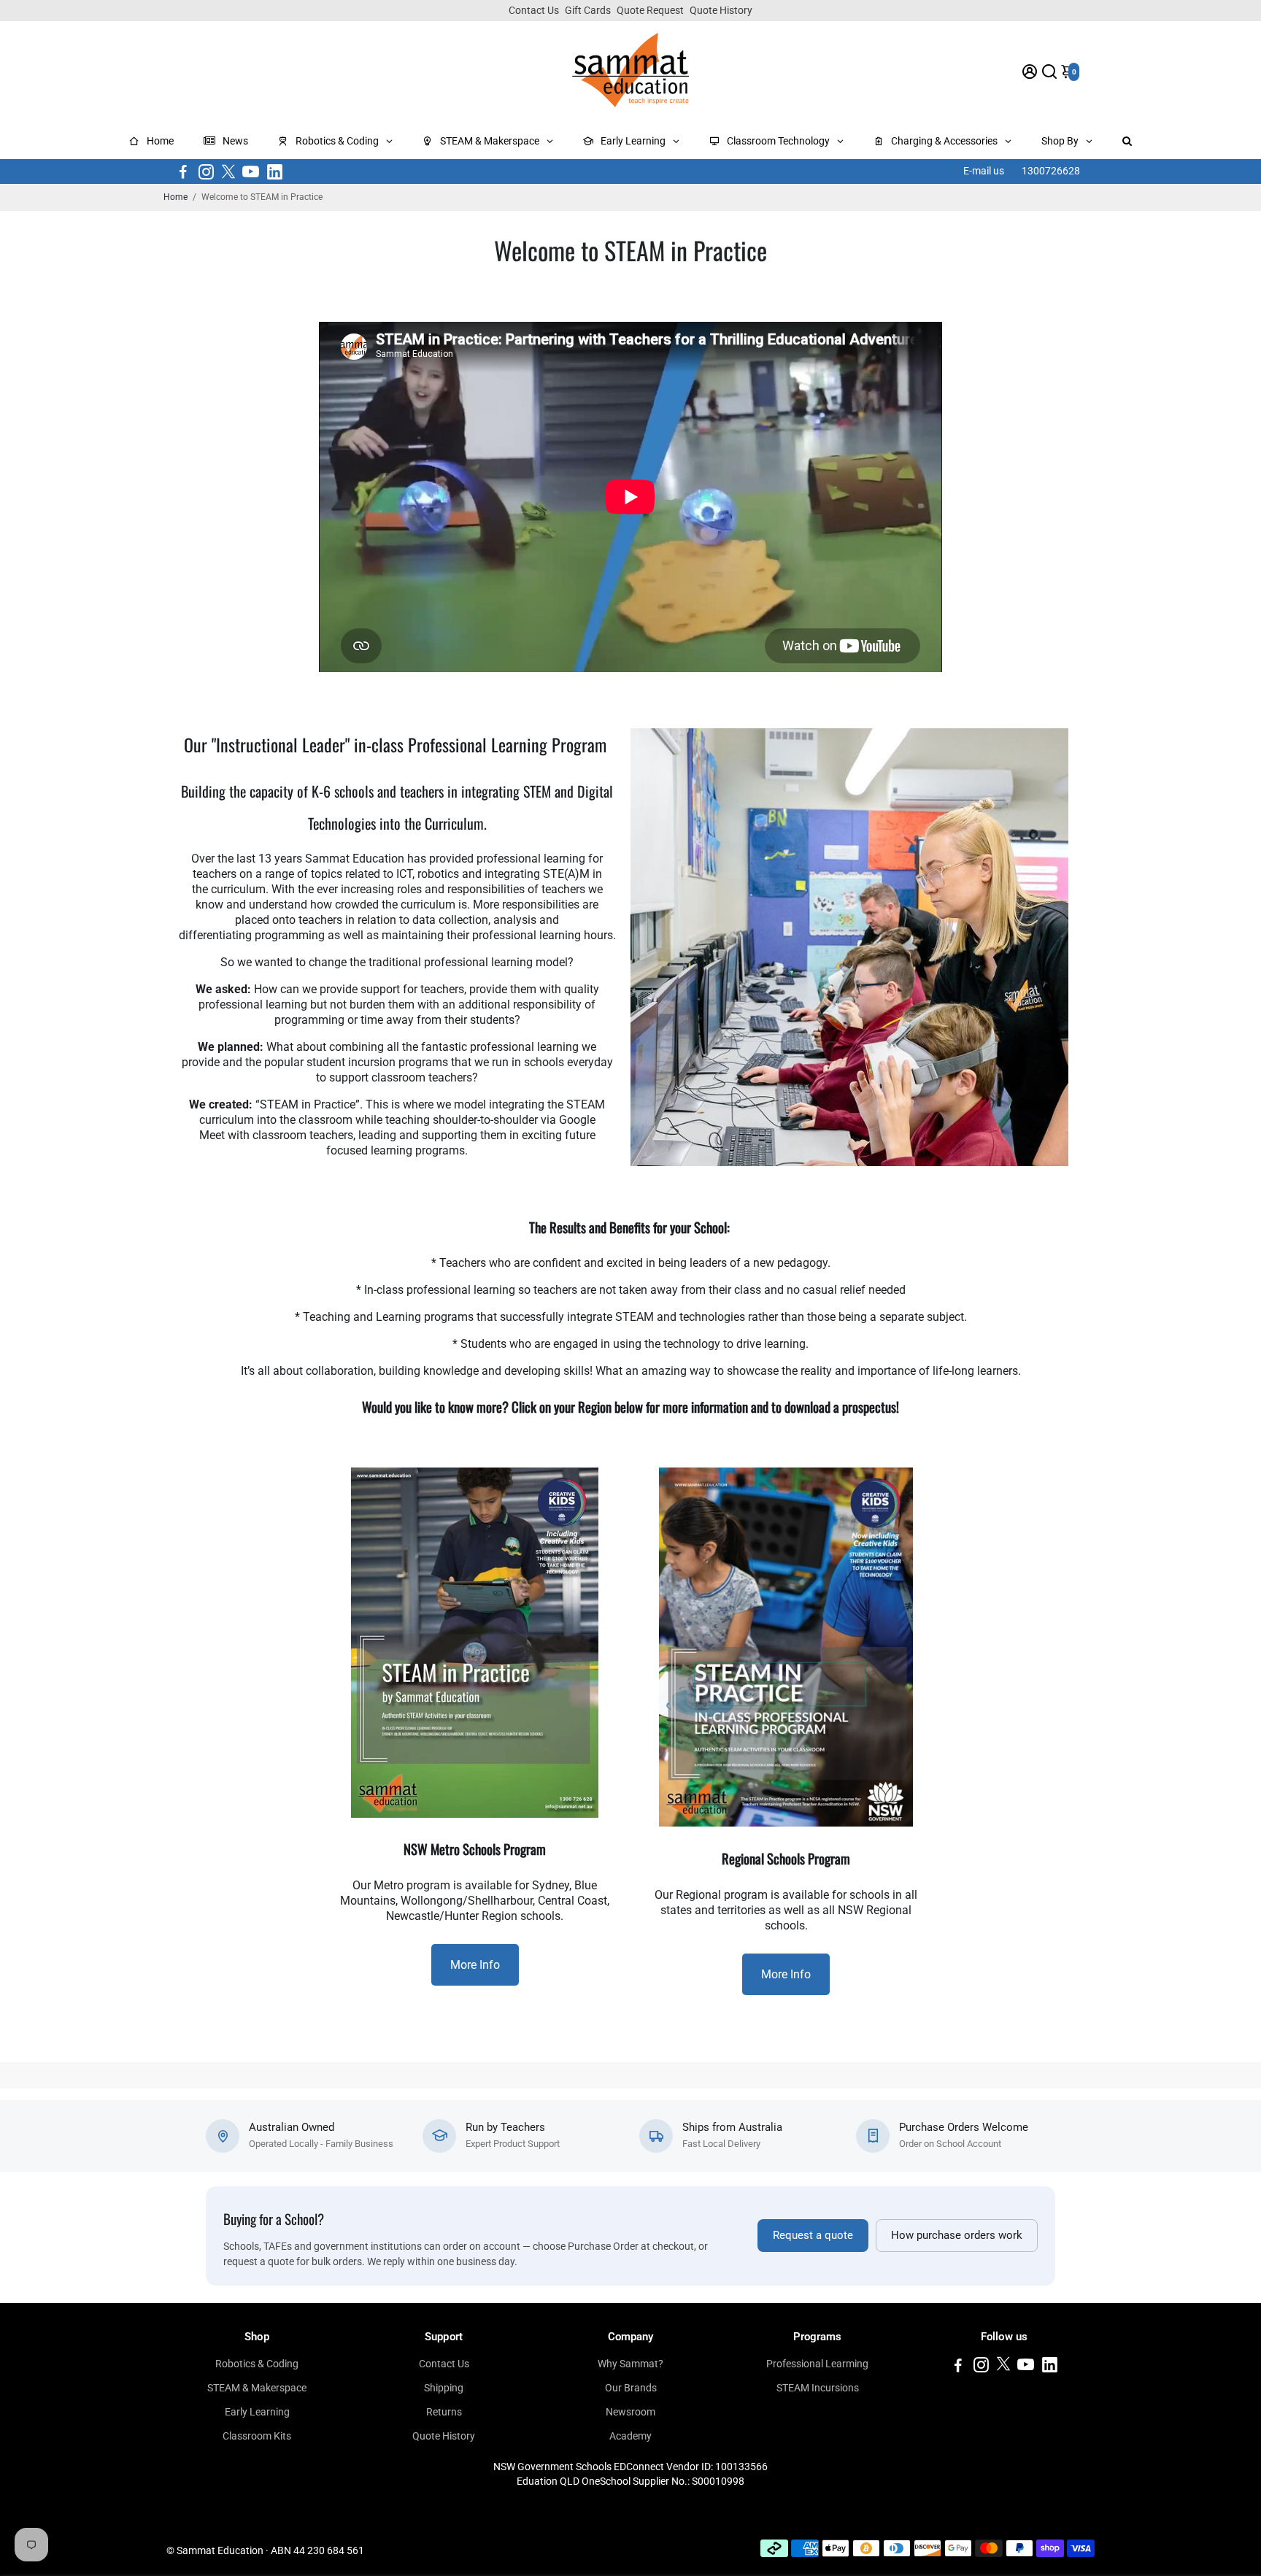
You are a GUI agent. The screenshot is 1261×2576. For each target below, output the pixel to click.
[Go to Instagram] (206, 171)
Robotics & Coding (257, 2364)
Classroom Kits (257, 2436)
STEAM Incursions (818, 2388)
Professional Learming (817, 2364)
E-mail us (984, 171)
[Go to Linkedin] (275, 171)
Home (176, 197)
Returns (444, 2412)
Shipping (444, 2388)
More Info (475, 1965)
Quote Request (650, 10)
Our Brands (631, 2388)
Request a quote (813, 2236)
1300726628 (1051, 171)
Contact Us (534, 10)
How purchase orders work (957, 2236)
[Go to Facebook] (183, 171)
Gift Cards (588, 10)
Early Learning (257, 2412)
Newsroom (630, 2412)
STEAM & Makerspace (257, 2388)
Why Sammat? (630, 2364)
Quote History (721, 10)
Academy (630, 2436)
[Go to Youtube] (251, 171)
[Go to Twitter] (228, 171)
